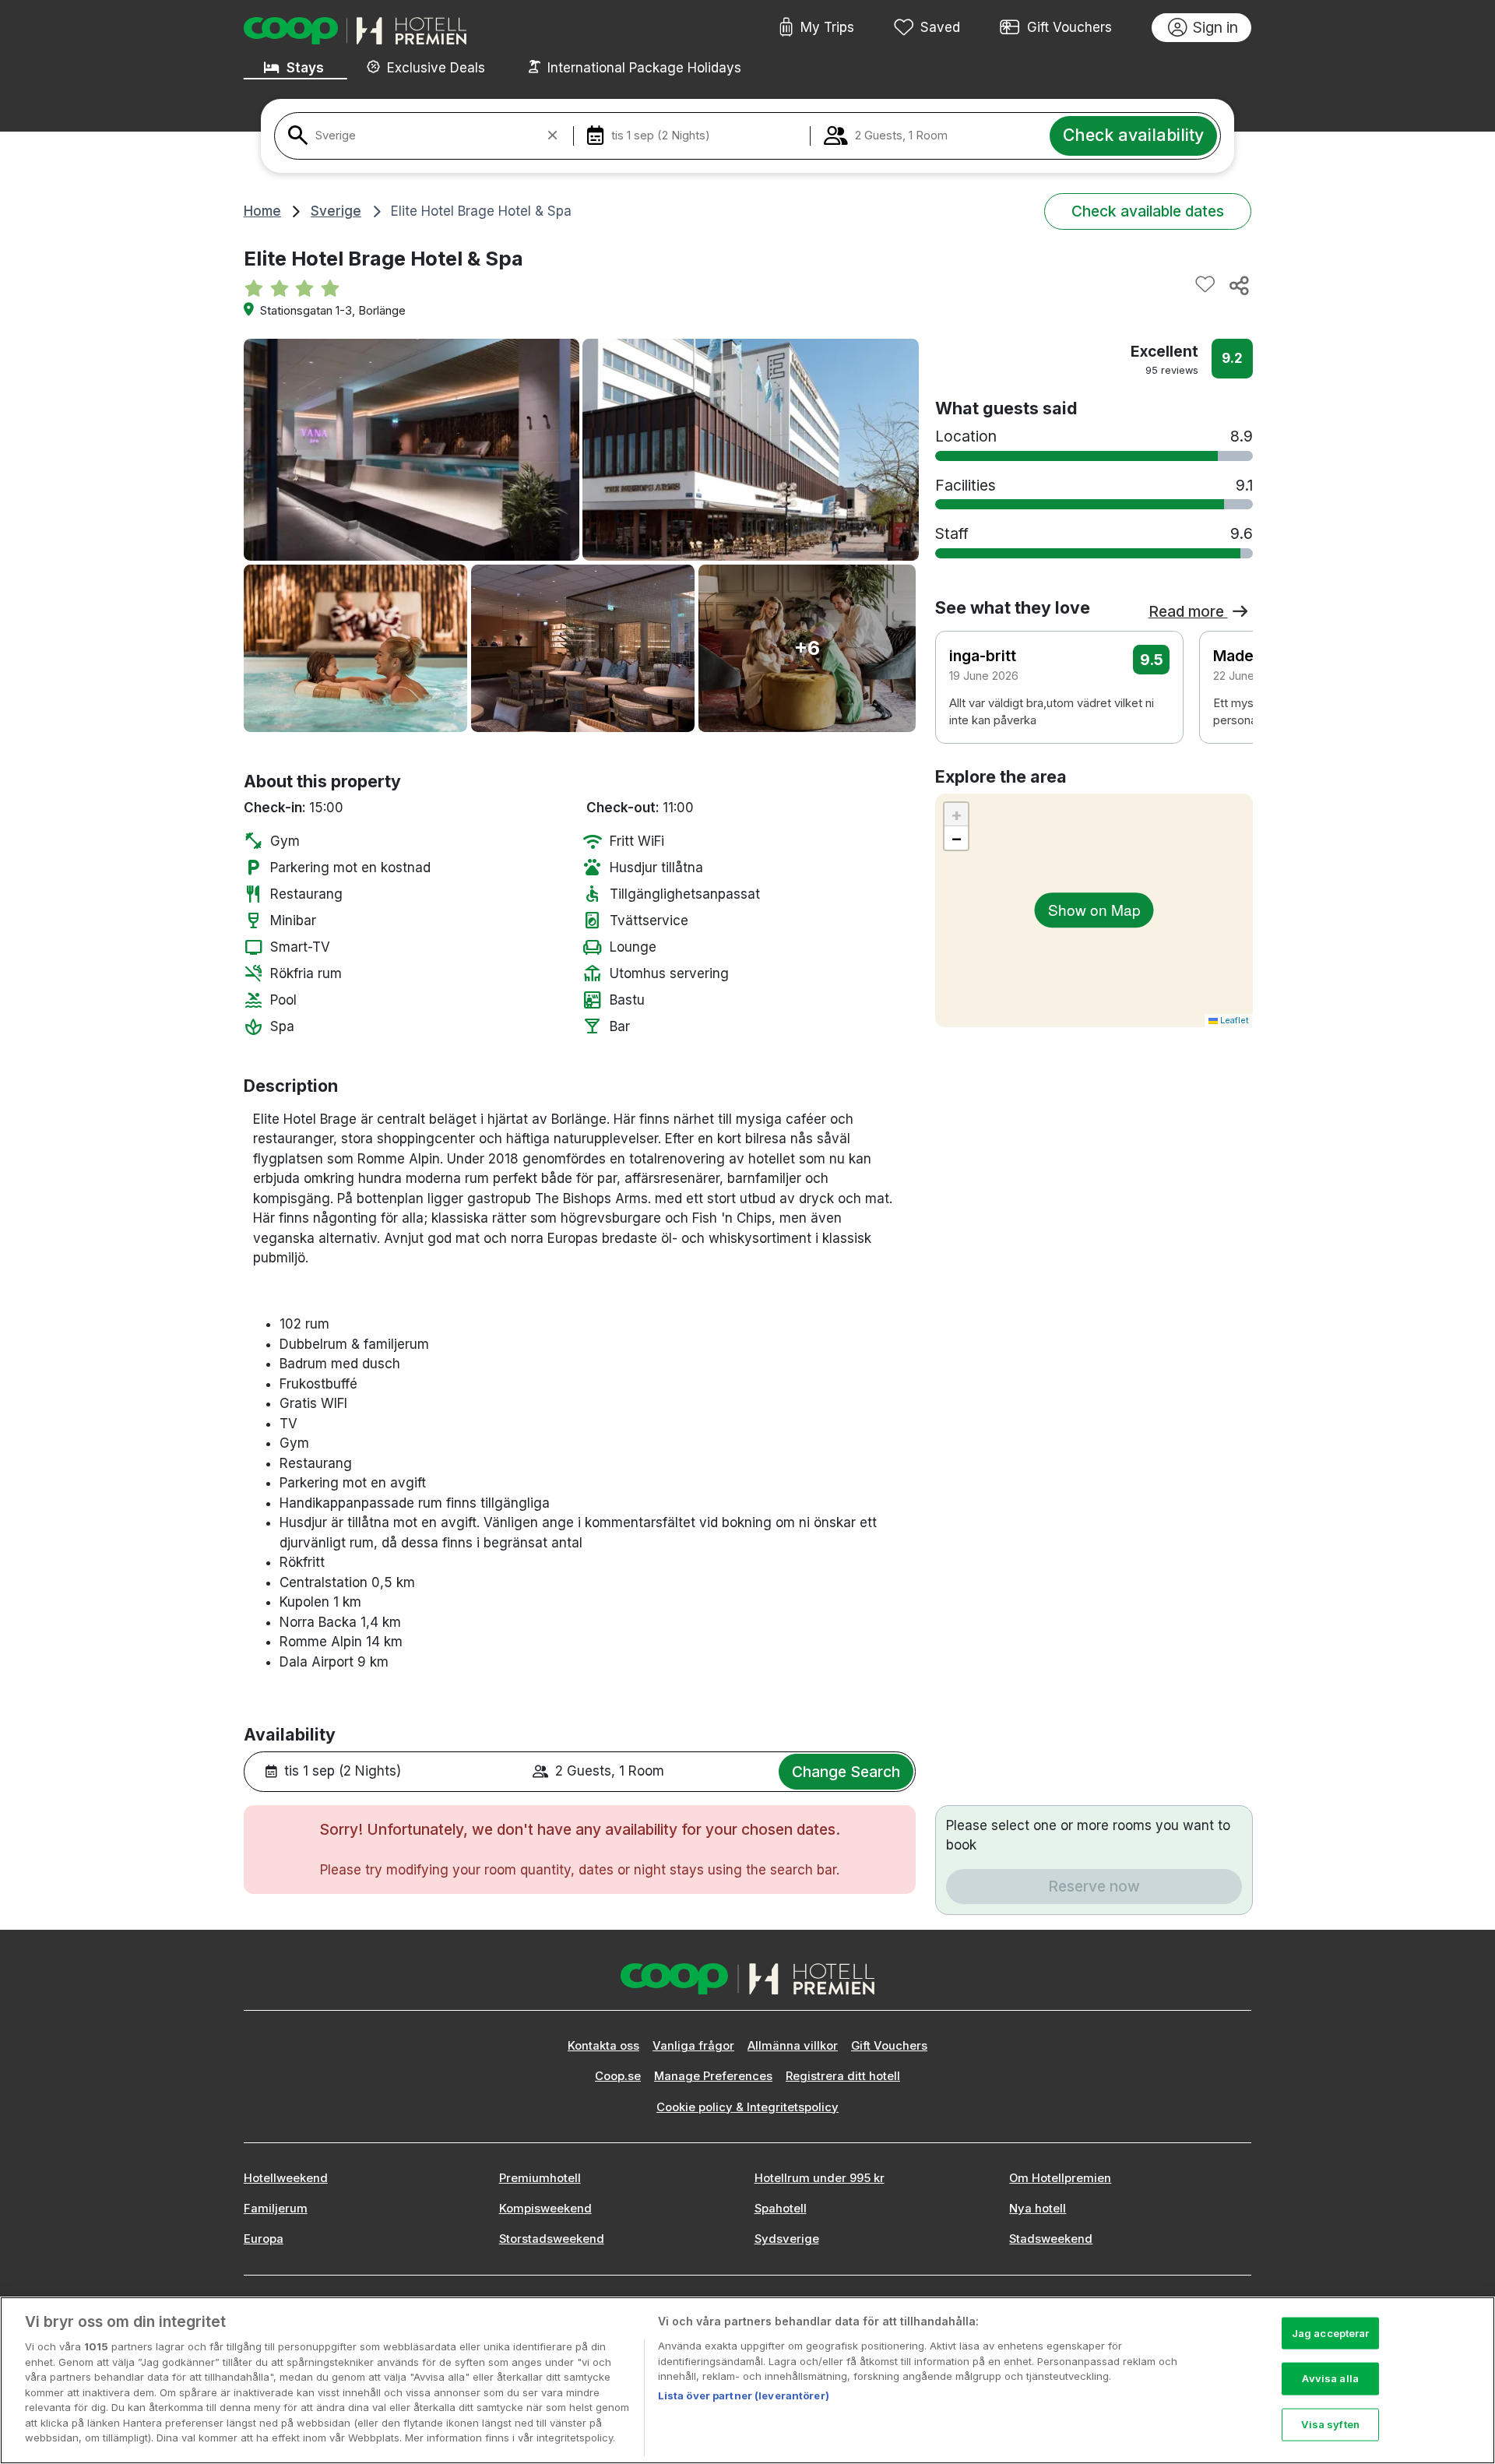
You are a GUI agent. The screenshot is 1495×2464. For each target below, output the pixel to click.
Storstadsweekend (552, 2239)
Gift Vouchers (1069, 27)
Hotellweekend (286, 2178)
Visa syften (1330, 2424)
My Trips (827, 27)
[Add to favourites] (1205, 285)
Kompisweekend (545, 2209)
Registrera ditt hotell (843, 2076)
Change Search (846, 1772)
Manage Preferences (713, 2076)
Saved (940, 27)
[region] (747, 2380)
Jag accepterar (1331, 2332)
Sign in (1215, 27)
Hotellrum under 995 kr (820, 2178)
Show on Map (1094, 909)
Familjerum (276, 2209)
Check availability (1133, 135)
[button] (1230, 685)
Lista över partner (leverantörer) (744, 2395)
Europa (264, 2239)
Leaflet (1233, 1020)
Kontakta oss (603, 2046)
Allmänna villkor (793, 2046)
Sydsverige (787, 2239)
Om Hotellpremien (1060, 2178)
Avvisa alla (1330, 2378)
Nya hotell (1038, 2209)
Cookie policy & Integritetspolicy (747, 2107)
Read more (1188, 611)
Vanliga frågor (693, 2046)
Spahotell (781, 2209)
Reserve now (1094, 1886)
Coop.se (618, 2076)
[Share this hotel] (1238, 285)
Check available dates (1148, 211)
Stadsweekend (1051, 2239)
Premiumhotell (540, 2178)
